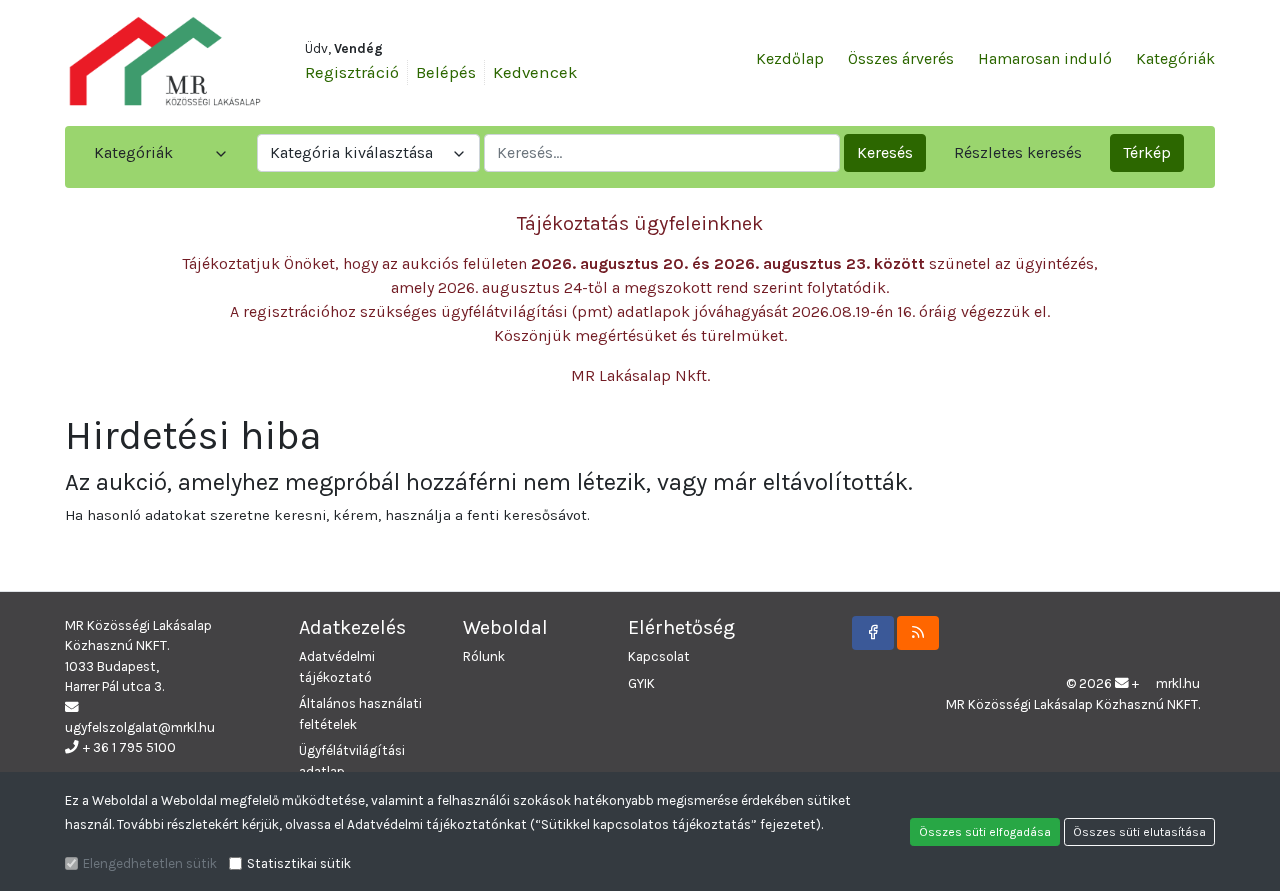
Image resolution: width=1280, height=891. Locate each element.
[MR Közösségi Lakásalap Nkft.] (165, 61)
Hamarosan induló (1045, 58)
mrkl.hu (1178, 683)
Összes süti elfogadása (985, 832)
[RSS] (918, 633)
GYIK (641, 683)
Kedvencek (535, 72)
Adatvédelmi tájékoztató (337, 666)
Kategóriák (1175, 58)
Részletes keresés (1018, 152)
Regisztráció (352, 72)
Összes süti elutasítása (1139, 832)
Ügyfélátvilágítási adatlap (352, 760)
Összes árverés (901, 58)
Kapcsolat (659, 656)
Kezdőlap (790, 58)
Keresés (885, 152)
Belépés (446, 72)
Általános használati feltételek (360, 713)
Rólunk (484, 656)
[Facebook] (873, 633)
